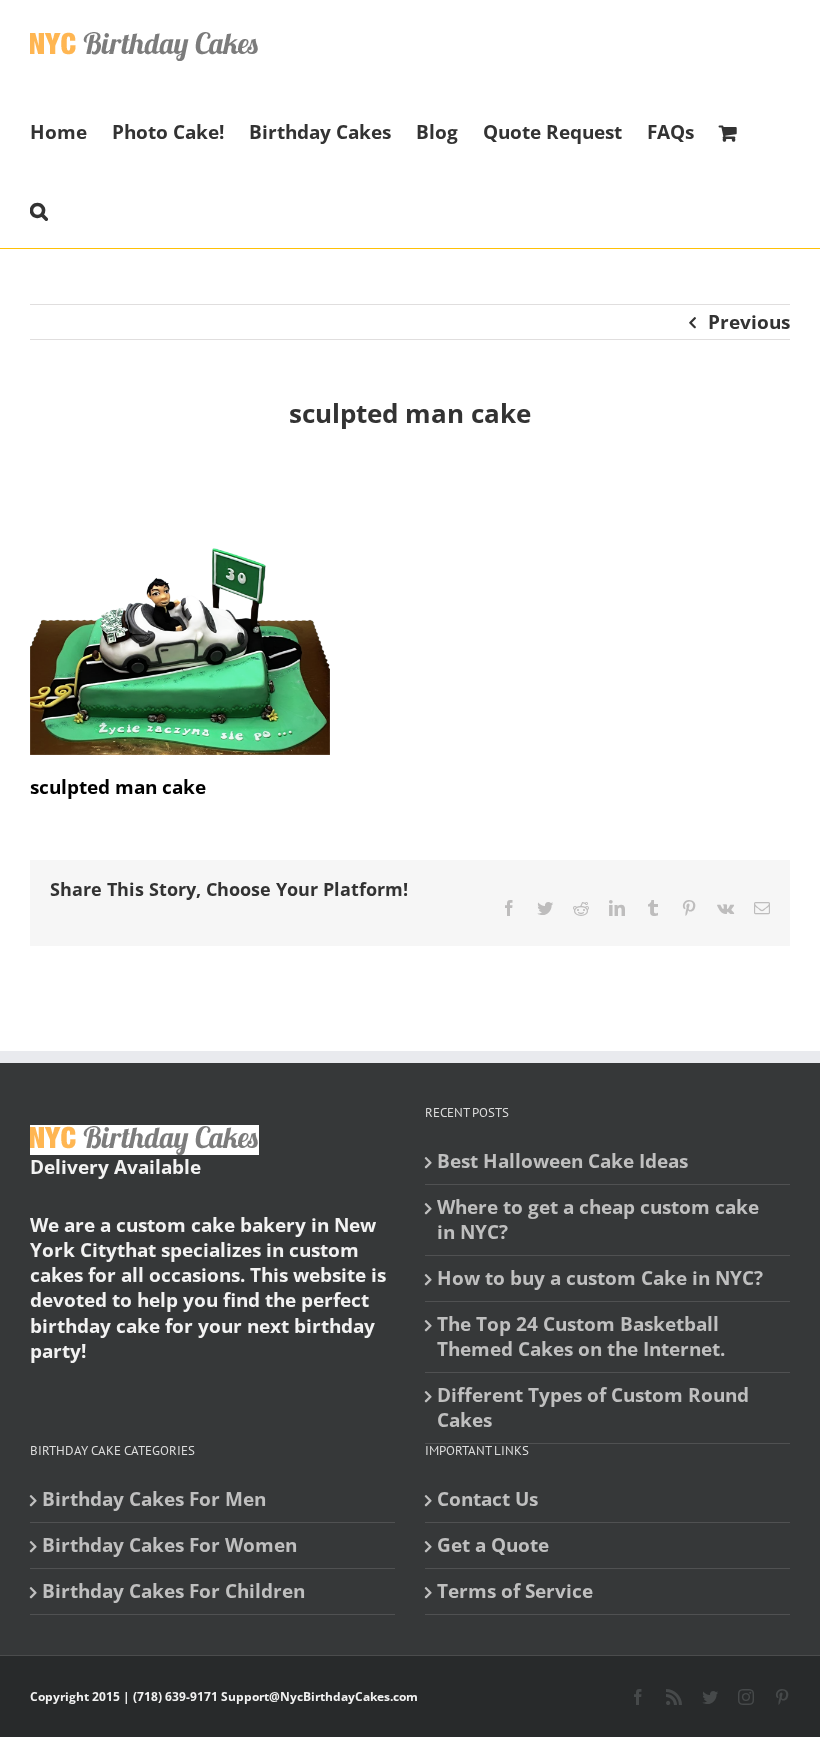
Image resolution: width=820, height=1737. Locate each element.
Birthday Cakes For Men (154, 1499)
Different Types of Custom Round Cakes (593, 1408)
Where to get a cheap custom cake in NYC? (598, 1220)
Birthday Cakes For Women (169, 1545)
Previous (749, 322)
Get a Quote (493, 1545)
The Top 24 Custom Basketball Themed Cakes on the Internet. (581, 1337)
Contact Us (487, 1499)
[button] (39, 209)
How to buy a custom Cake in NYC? (600, 1278)
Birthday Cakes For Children (173, 1591)
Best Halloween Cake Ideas (562, 1161)
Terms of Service (515, 1591)
